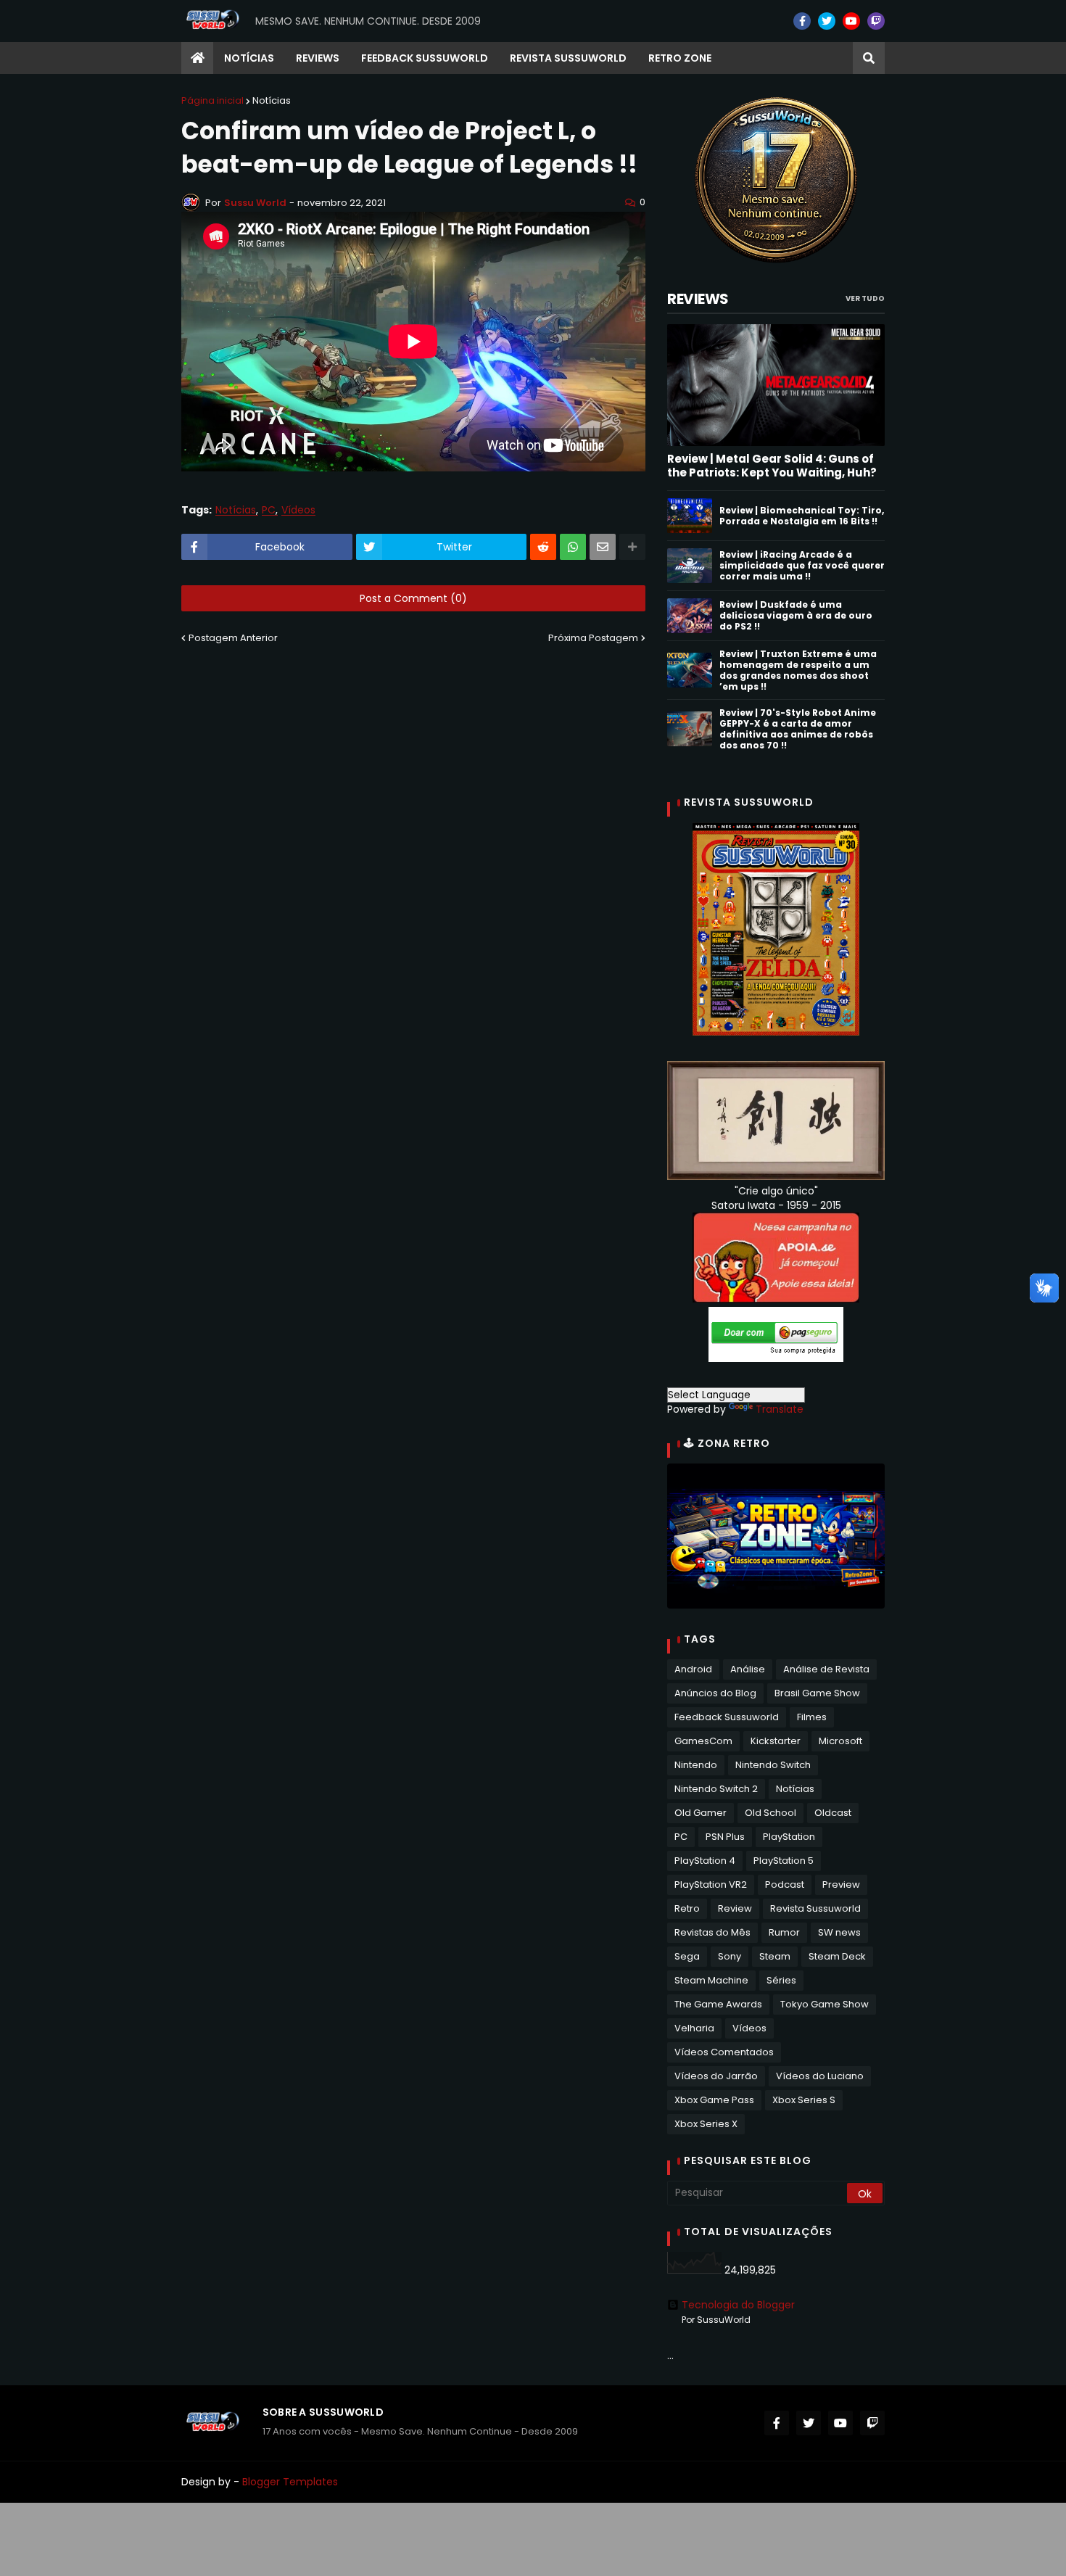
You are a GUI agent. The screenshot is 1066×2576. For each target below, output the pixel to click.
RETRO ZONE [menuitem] (680, 58)
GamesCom (703, 1741)
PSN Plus (725, 1837)
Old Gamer (701, 1813)
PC (269, 510)
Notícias (272, 100)
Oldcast (833, 1813)
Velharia (694, 2028)
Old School (770, 1813)
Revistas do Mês (712, 1932)
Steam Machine (711, 1980)
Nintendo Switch (773, 1765)
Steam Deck (837, 1956)
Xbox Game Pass (714, 2100)
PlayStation (789, 1837)
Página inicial (212, 100)
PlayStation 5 (784, 1861)
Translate (780, 1409)
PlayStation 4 (705, 1861)
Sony (730, 1956)
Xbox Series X (706, 2124)
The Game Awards (718, 2004)
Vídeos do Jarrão (716, 2076)
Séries (781, 1980)
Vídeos (298, 510)
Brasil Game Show (817, 1693)
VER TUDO (865, 298)
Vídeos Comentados (724, 2052)
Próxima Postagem (593, 638)
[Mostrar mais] (632, 547)
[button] (869, 58)
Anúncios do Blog (715, 1693)
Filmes (812, 1717)
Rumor (784, 1932)
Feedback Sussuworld (727, 1717)
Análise (748, 1669)
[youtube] (851, 21)
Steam (775, 1956)
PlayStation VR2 (711, 1884)
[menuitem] (197, 58)
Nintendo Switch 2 (716, 1789)
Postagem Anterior (233, 638)
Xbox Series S (804, 2100)
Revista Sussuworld (815, 1908)
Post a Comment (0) (413, 598)
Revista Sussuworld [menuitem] (568, 58)
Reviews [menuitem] (318, 58)
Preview (841, 1884)
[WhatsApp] (573, 547)
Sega (687, 1956)
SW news (839, 1932)
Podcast (785, 1884)
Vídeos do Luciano (820, 2076)
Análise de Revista (826, 1669)
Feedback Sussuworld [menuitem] (425, 58)
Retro (687, 1908)
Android (693, 1669)
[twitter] (827, 21)
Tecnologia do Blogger (738, 2305)
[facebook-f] (802, 21)
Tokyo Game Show (825, 2004)
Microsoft (840, 1741)
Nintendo (696, 1765)
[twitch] (876, 21)
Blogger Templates (290, 2482)
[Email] (603, 547)
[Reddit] (543, 547)
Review (735, 1908)
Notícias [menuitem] (249, 58)
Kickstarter (776, 1741)
